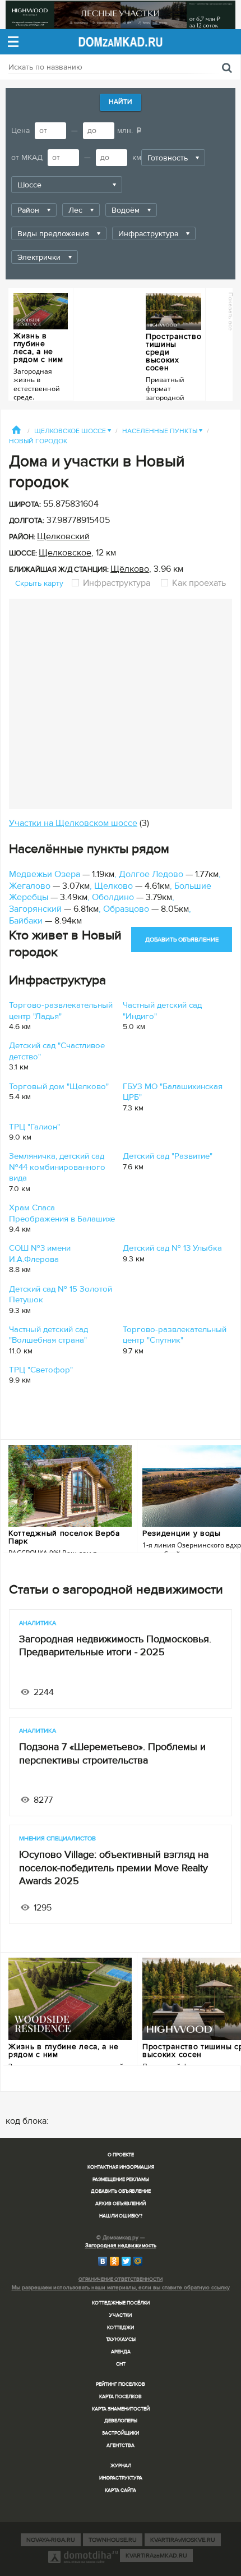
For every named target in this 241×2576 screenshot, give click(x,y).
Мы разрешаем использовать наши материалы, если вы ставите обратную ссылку (121, 2288)
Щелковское (65, 553)
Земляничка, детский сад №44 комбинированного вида (57, 1167)
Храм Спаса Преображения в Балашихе (62, 1213)
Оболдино (113, 897)
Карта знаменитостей (121, 2409)
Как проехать (198, 583)
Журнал (121, 2466)
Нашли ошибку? (121, 2216)
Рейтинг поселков (121, 2384)
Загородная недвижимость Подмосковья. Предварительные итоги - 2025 (115, 1645)
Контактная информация (121, 2167)
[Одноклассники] (115, 2261)
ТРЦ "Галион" (34, 1127)
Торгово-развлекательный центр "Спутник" (175, 1335)
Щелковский (63, 536)
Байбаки (26, 921)
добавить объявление (182, 940)
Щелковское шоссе (73, 431)
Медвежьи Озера (45, 874)
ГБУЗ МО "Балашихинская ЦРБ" (173, 1092)
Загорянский (35, 909)
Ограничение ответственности (121, 2279)
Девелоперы (121, 2421)
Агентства (121, 2446)
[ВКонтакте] (103, 2261)
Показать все (231, 311)
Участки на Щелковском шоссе (73, 823)
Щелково (113, 886)
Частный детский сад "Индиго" (162, 1011)
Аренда (121, 2352)
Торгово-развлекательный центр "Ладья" (61, 1011)
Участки (121, 2315)
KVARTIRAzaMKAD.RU (156, 2556)
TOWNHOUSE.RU (113, 2540)
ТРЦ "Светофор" (41, 1370)
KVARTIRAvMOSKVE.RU (183, 2540)
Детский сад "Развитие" (168, 1156)
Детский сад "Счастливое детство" (57, 1051)
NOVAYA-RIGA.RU (51, 2540)
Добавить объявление (121, 2191)
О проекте (121, 2155)
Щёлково (130, 569)
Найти (121, 102)
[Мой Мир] (138, 2261)
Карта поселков (121, 2397)
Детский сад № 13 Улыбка (172, 1248)
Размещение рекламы (121, 2180)
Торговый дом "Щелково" (59, 1086)
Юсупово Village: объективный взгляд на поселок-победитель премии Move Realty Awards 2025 (114, 1868)
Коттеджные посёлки (121, 2303)
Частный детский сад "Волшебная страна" (48, 1335)
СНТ (121, 2364)
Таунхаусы (121, 2339)
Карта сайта (121, 2490)
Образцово (126, 909)
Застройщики (121, 2433)
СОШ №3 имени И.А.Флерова (40, 1253)
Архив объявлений (121, 2204)
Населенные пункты (162, 431)
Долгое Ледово (151, 874)
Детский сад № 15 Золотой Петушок (61, 1294)
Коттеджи (121, 2328)
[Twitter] (126, 2261)
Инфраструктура (117, 583)
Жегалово (30, 886)
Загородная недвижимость (121, 2246)
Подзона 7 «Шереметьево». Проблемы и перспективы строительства (112, 1753)
